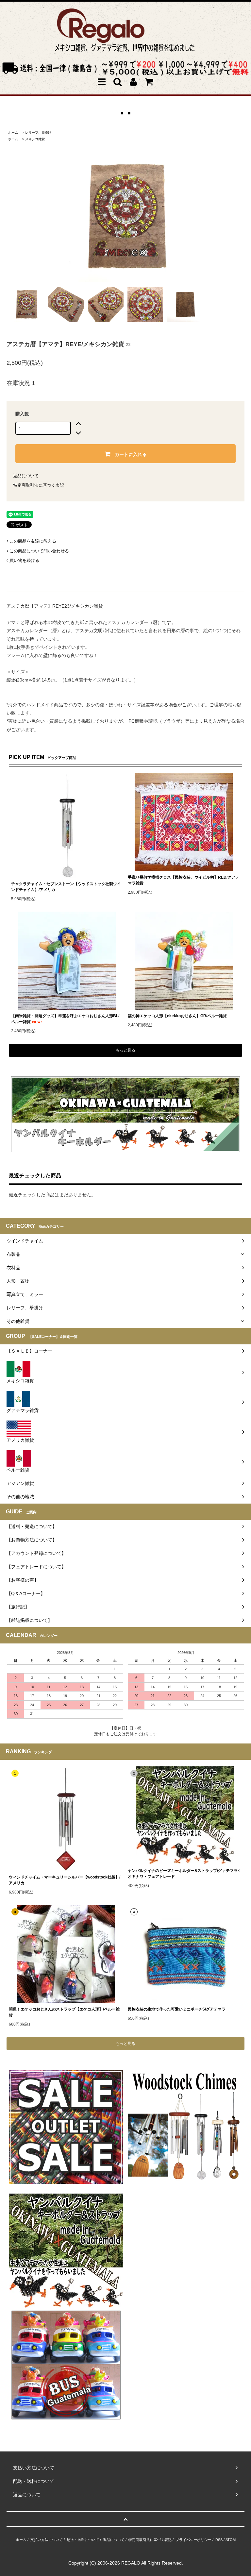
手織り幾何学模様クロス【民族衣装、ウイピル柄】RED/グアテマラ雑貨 (184, 880)
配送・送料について (83, 2540)
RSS (219, 2540)
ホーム (13, 133)
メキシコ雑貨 (35, 139)
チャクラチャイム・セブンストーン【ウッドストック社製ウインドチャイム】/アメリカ (66, 887)
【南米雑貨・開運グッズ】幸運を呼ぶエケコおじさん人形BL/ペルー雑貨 (65, 1019)
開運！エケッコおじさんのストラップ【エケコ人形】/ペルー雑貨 (64, 2012)
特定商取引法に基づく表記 (39, 485)
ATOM (231, 2540)
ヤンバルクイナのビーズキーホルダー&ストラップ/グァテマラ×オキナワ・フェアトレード (184, 1874)
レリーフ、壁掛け (38, 133)
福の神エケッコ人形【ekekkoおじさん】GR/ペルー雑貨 (177, 1016)
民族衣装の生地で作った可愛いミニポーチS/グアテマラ (177, 2009)
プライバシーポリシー (193, 2540)
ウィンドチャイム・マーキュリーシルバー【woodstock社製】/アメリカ (65, 1880)
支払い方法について (47, 2540)
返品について (26, 476)
